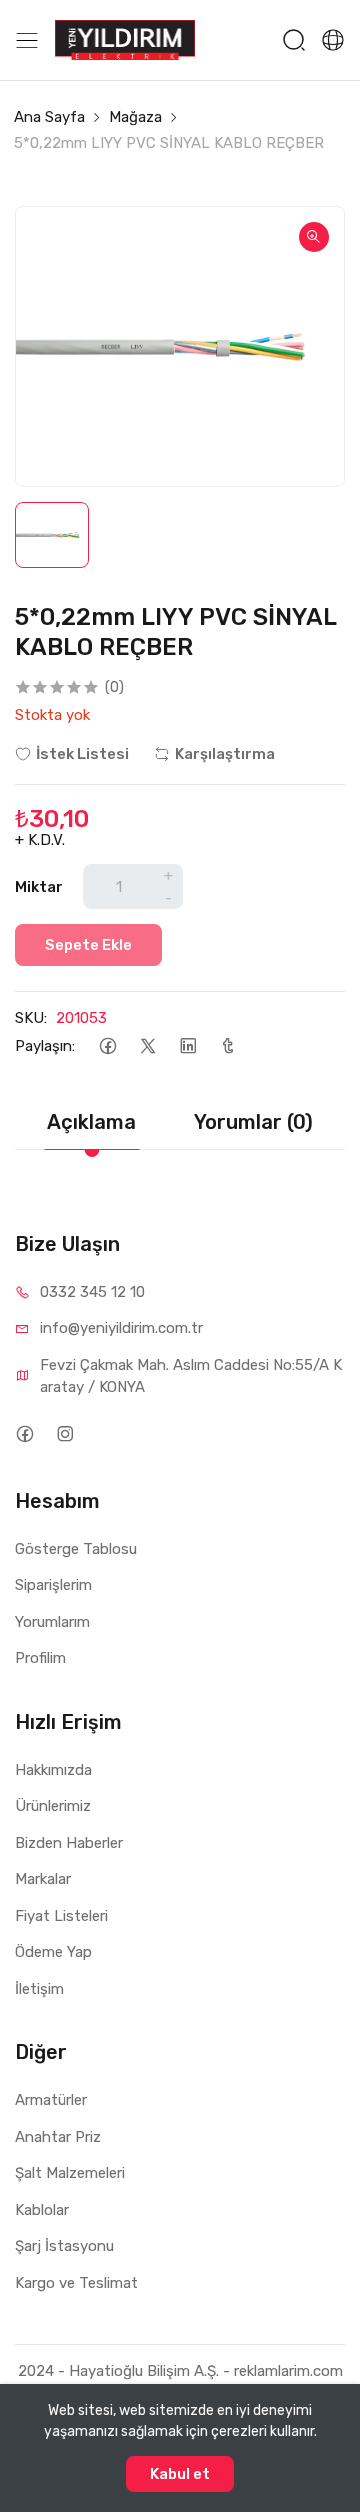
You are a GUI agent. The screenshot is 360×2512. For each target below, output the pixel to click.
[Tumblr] (227, 1046)
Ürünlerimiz (53, 1806)
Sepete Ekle (88, 945)
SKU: (31, 1018)
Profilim (40, 1658)
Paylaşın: (45, 1046)
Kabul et (180, 2474)
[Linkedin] (187, 1046)
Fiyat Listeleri (61, 1916)
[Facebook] (107, 1046)
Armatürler (51, 2100)
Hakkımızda (53, 1770)
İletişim (39, 1989)
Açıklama (91, 1122)
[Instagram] (64, 1434)
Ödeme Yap (53, 1952)
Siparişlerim (53, 1585)
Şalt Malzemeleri (70, 2173)
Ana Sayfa (49, 117)
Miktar (39, 887)
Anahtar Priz (58, 2137)
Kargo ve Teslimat (76, 2283)
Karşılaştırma (225, 754)
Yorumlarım (52, 1622)
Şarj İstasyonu (64, 2246)
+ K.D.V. (40, 840)
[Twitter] (147, 1046)
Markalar (43, 1879)
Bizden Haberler (69, 1843)
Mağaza (135, 117)
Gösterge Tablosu (76, 1549)
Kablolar (42, 2210)
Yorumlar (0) (253, 1122)
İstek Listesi (82, 754)
